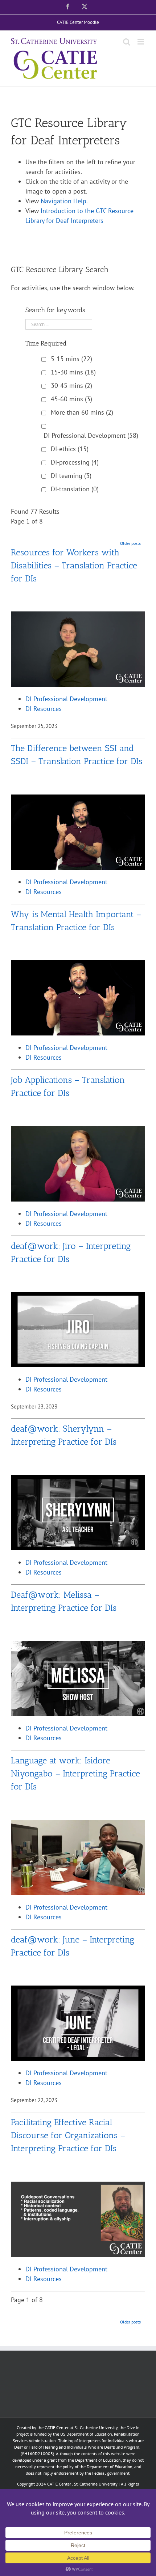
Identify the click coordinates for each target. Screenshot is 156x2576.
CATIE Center (59, 2484)
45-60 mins (71, 399)
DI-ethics (70, 449)
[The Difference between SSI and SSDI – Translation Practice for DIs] (78, 799)
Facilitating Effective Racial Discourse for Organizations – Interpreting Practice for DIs (68, 2135)
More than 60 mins (82, 412)
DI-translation (75, 489)
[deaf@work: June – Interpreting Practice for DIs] (78, 1990)
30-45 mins (71, 385)
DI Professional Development (91, 435)
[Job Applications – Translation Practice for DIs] (78, 1131)
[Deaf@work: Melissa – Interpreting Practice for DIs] (78, 1646)
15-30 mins (73, 372)
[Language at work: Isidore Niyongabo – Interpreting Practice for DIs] (78, 1825)
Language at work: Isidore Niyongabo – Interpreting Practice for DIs (75, 1773)
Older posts (130, 543)
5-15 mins (71, 359)
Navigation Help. (64, 201)
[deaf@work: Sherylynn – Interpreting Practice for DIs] (78, 1480)
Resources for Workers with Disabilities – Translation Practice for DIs (74, 565)
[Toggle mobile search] (127, 42)
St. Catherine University (96, 2484)
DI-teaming (71, 476)
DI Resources (44, 709)
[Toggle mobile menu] (141, 42)
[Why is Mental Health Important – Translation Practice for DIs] (78, 965)
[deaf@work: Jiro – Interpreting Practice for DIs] (78, 1297)
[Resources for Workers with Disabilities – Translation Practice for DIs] (78, 616)
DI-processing (75, 462)
